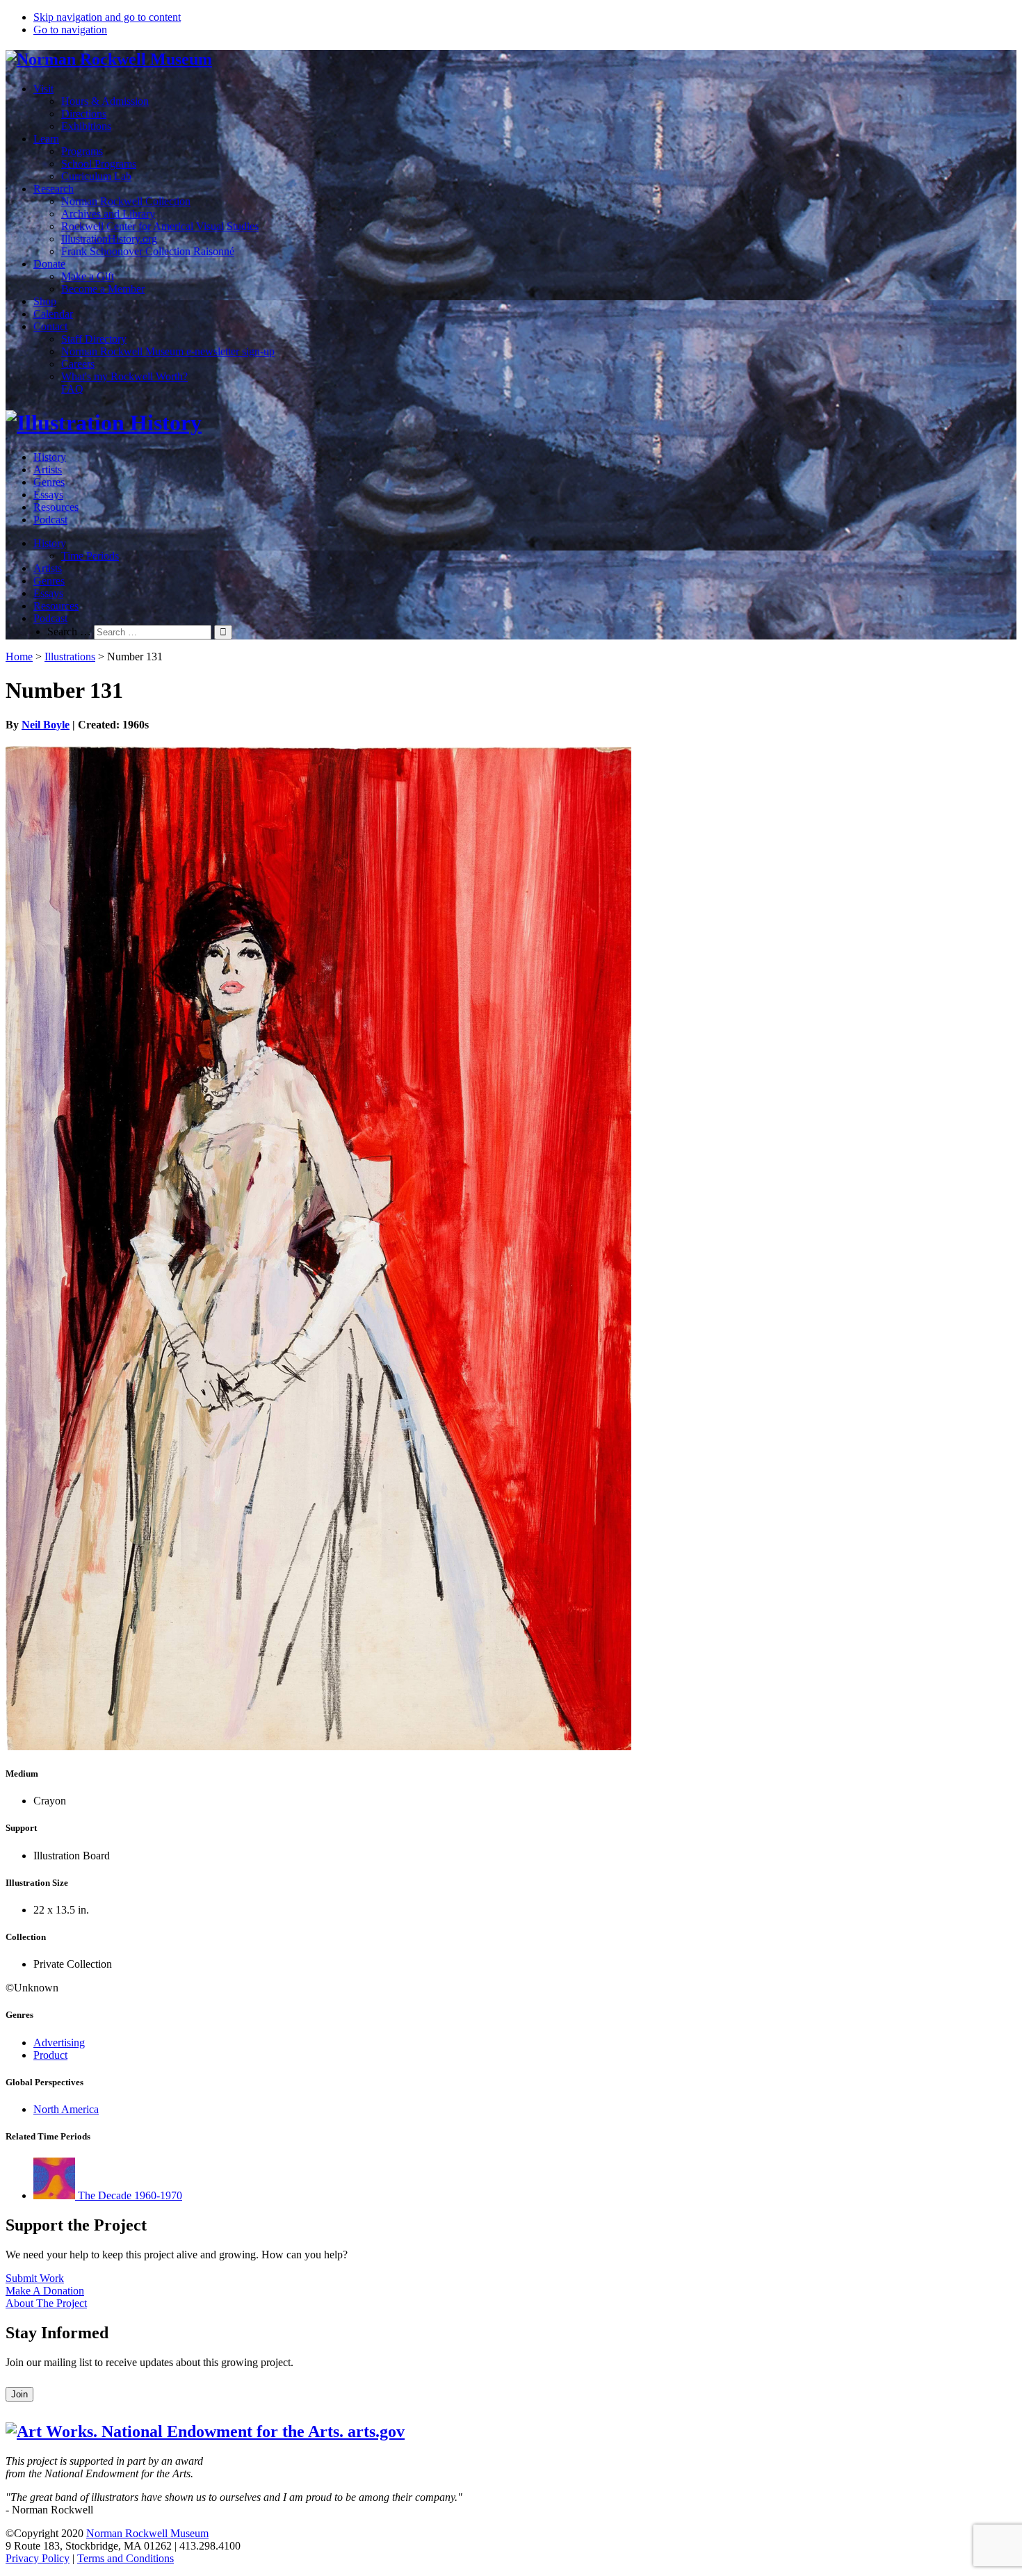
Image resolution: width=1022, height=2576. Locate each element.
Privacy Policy (38, 2558)
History (50, 457)
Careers (78, 364)
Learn (46, 139)
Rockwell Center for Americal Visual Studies (160, 226)
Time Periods (90, 556)
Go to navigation (70, 30)
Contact (50, 326)
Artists (48, 470)
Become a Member (103, 289)
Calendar (53, 314)
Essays (48, 495)
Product (50, 2055)
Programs (82, 151)
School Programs (99, 164)
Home (19, 657)
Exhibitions (86, 126)
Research (54, 189)
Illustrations (70, 657)
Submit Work (35, 2278)
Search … (69, 631)
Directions (84, 114)
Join (19, 2394)
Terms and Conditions (125, 2558)
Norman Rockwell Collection (126, 201)
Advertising (59, 2043)
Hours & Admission (105, 101)
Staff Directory (94, 339)
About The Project (46, 2303)
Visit (43, 89)
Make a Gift (88, 276)
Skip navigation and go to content (107, 17)
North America (66, 2109)
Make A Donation (45, 2291)
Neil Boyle (46, 725)
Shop (45, 301)
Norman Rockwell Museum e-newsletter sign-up (168, 351)
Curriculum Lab (96, 176)
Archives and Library (108, 214)
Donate (49, 264)
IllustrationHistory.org (109, 239)
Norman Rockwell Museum (147, 2533)
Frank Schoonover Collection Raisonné (148, 251)
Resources (56, 507)
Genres (49, 482)
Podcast (50, 520)
